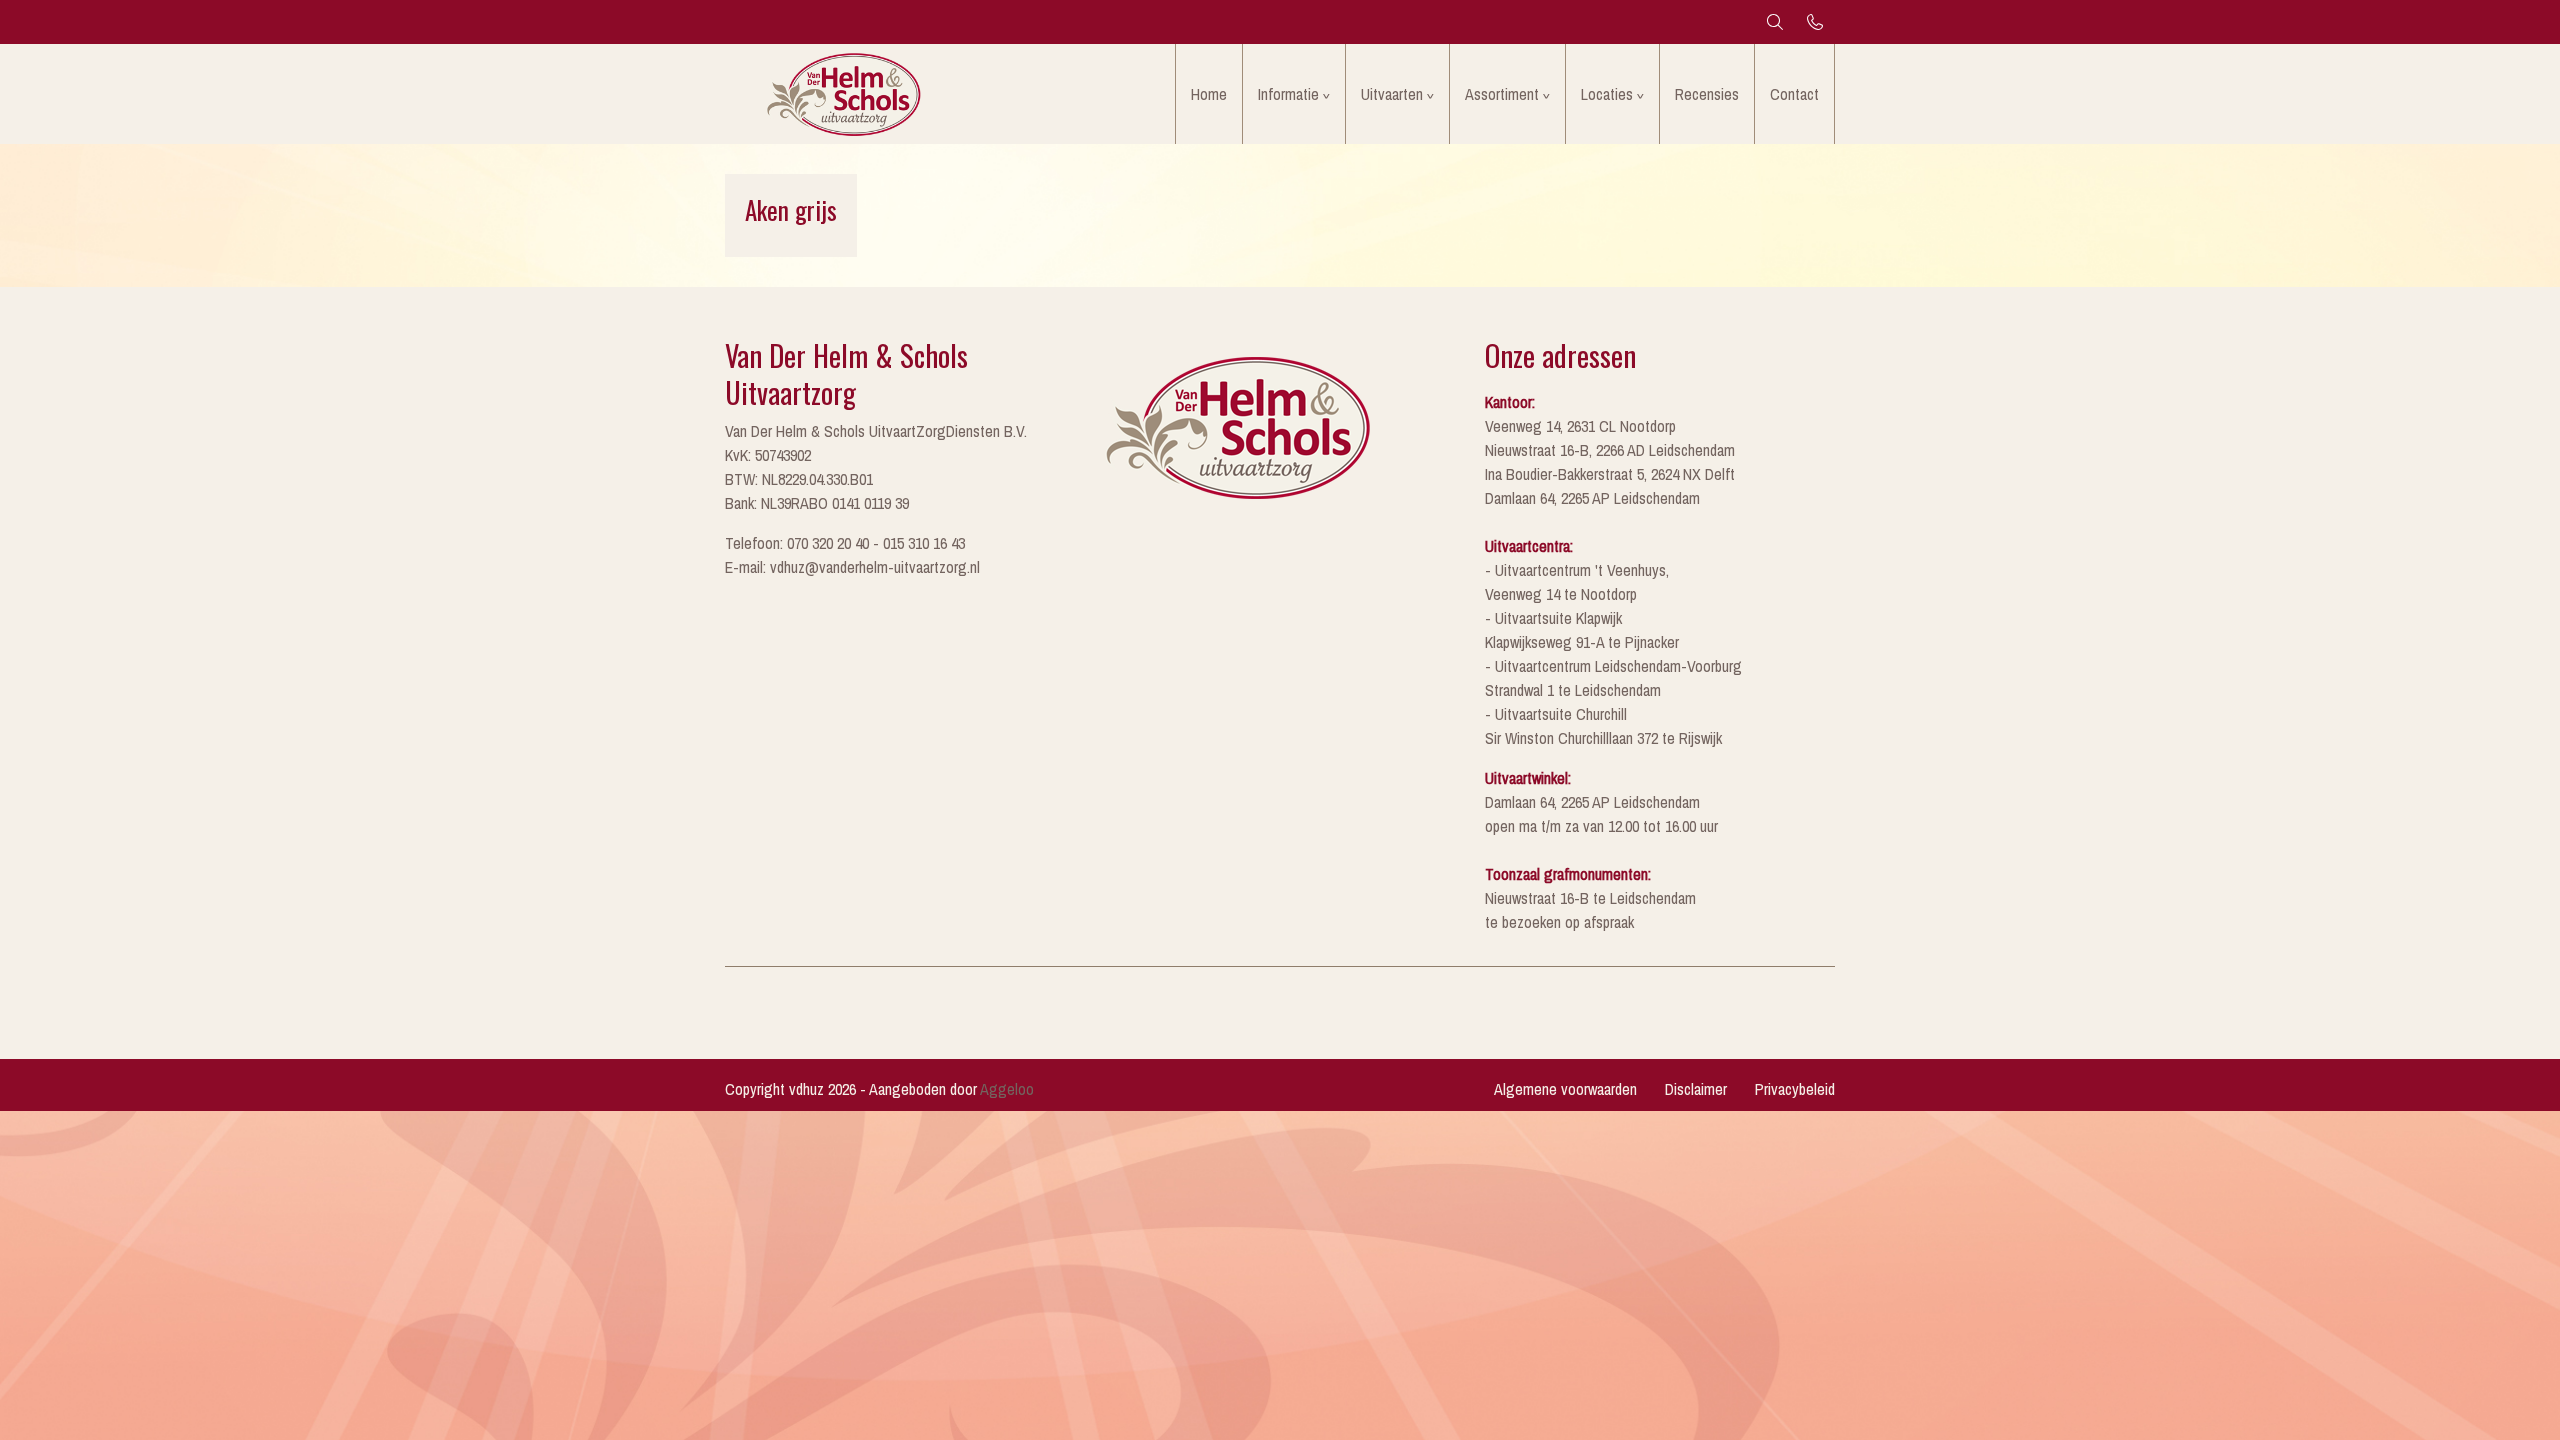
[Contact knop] (1815, 22)
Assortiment (1502, 94)
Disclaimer (1696, 1089)
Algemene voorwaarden (1565, 1089)
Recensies (1707, 94)
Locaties (1607, 94)
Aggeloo (1007, 1089)
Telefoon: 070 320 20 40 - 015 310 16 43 (845, 543)
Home (1209, 94)
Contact (1794, 94)
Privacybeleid (1795, 1089)
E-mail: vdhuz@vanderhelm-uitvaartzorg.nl (852, 567)
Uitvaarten (1392, 94)
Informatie (1288, 94)
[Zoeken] (1775, 22)
